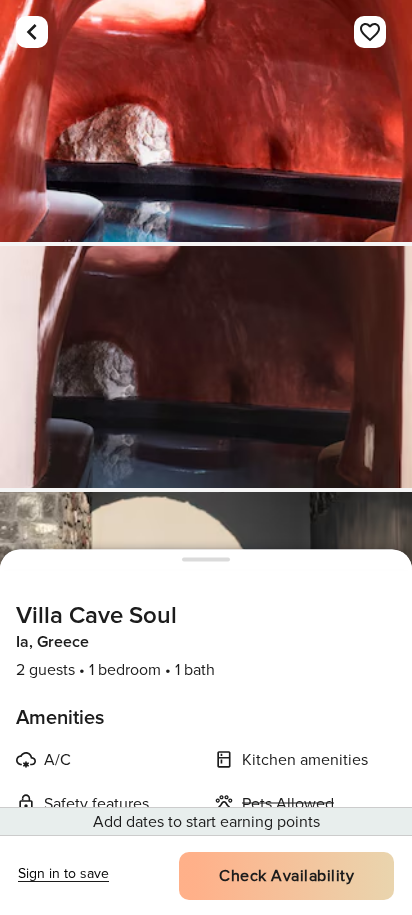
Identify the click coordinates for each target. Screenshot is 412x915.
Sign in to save (63, 873)
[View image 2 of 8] (206, 367)
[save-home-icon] (370, 32)
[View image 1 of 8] (206, 121)
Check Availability (286, 876)
